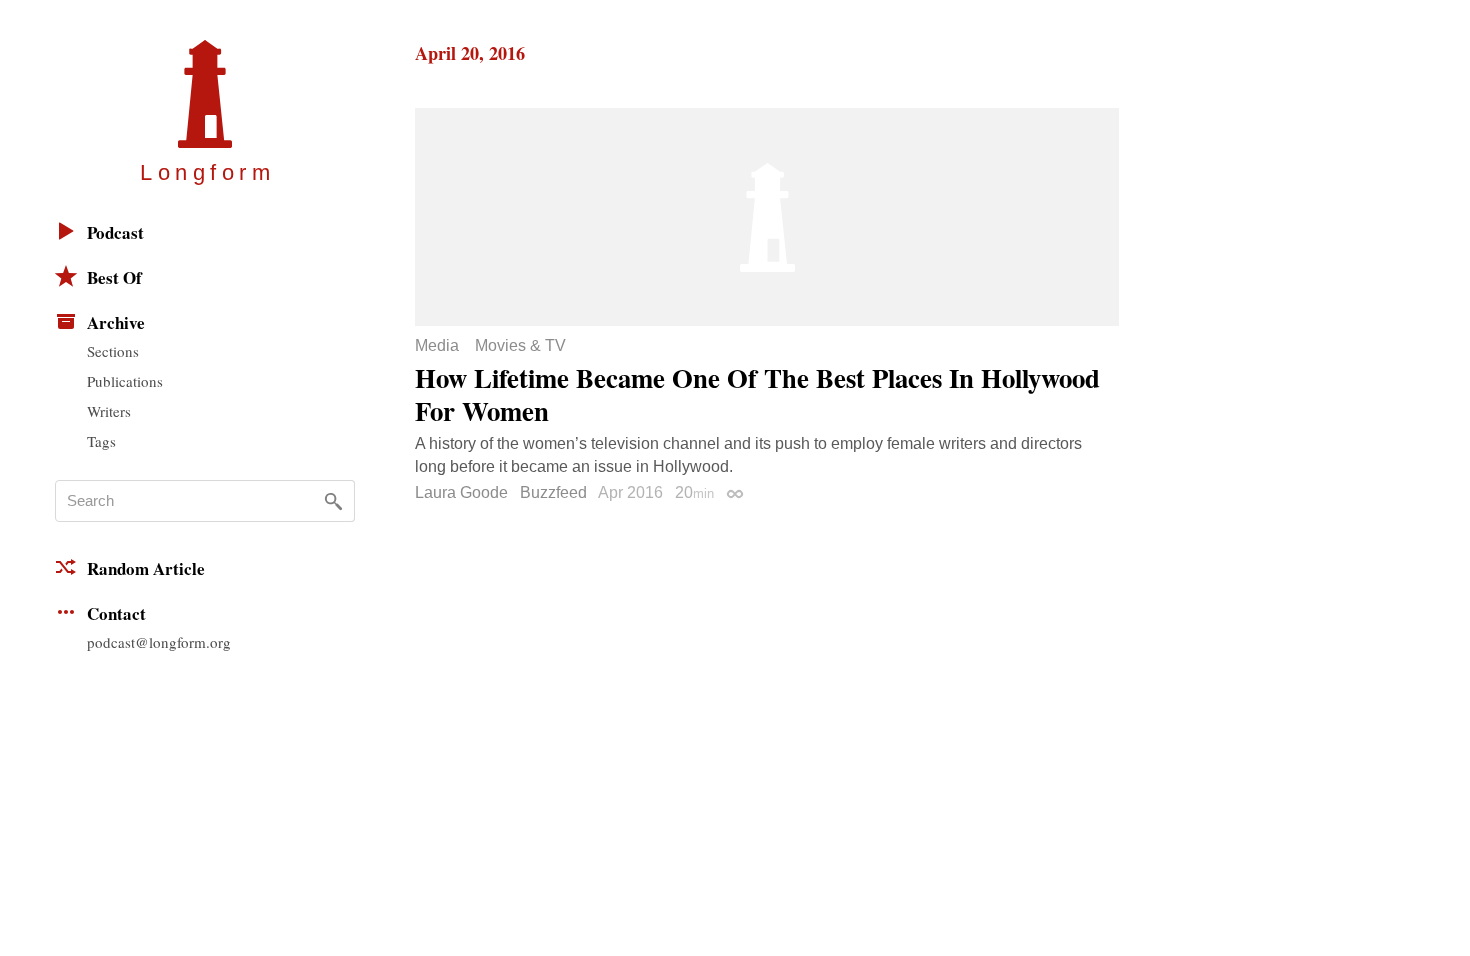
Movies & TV (520, 346)
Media (437, 346)
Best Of (114, 277)
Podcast (115, 232)
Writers (109, 411)
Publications (125, 381)
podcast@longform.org (159, 642)
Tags (101, 441)
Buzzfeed (553, 492)
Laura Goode (461, 492)
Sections (113, 351)
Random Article (146, 568)
